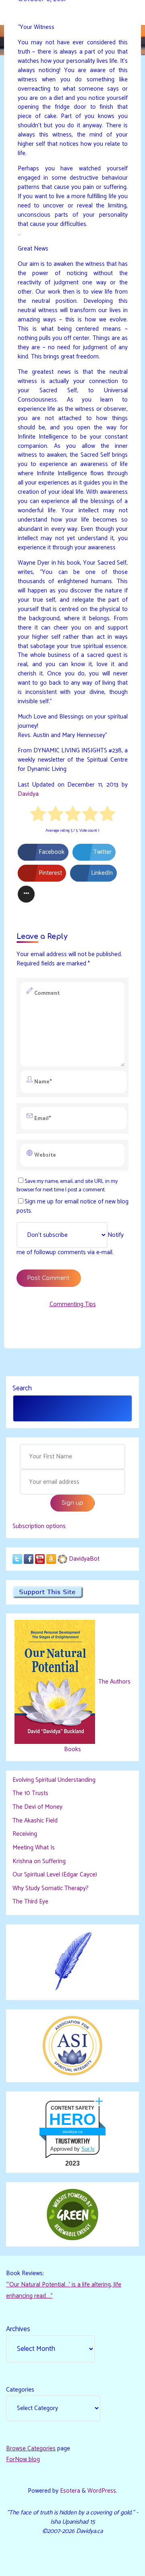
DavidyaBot (84, 1559)
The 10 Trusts (30, 1793)
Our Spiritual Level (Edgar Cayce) (55, 1875)
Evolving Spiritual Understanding (54, 1780)
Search (22, 1388)
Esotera (69, 2491)
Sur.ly (88, 2149)
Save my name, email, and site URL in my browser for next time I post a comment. (67, 1185)
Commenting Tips (73, 1304)
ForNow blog (23, 2459)
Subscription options (39, 1526)
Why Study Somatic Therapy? (51, 1888)
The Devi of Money (37, 1807)
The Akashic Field (35, 1821)
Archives (18, 2329)
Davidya (28, 794)
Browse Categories (31, 2449)
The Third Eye (30, 1902)
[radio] (38, 816)
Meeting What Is (34, 1848)
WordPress (102, 2491)
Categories (20, 2390)
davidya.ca (72, 2132)
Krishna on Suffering (39, 1861)
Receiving (25, 1834)
